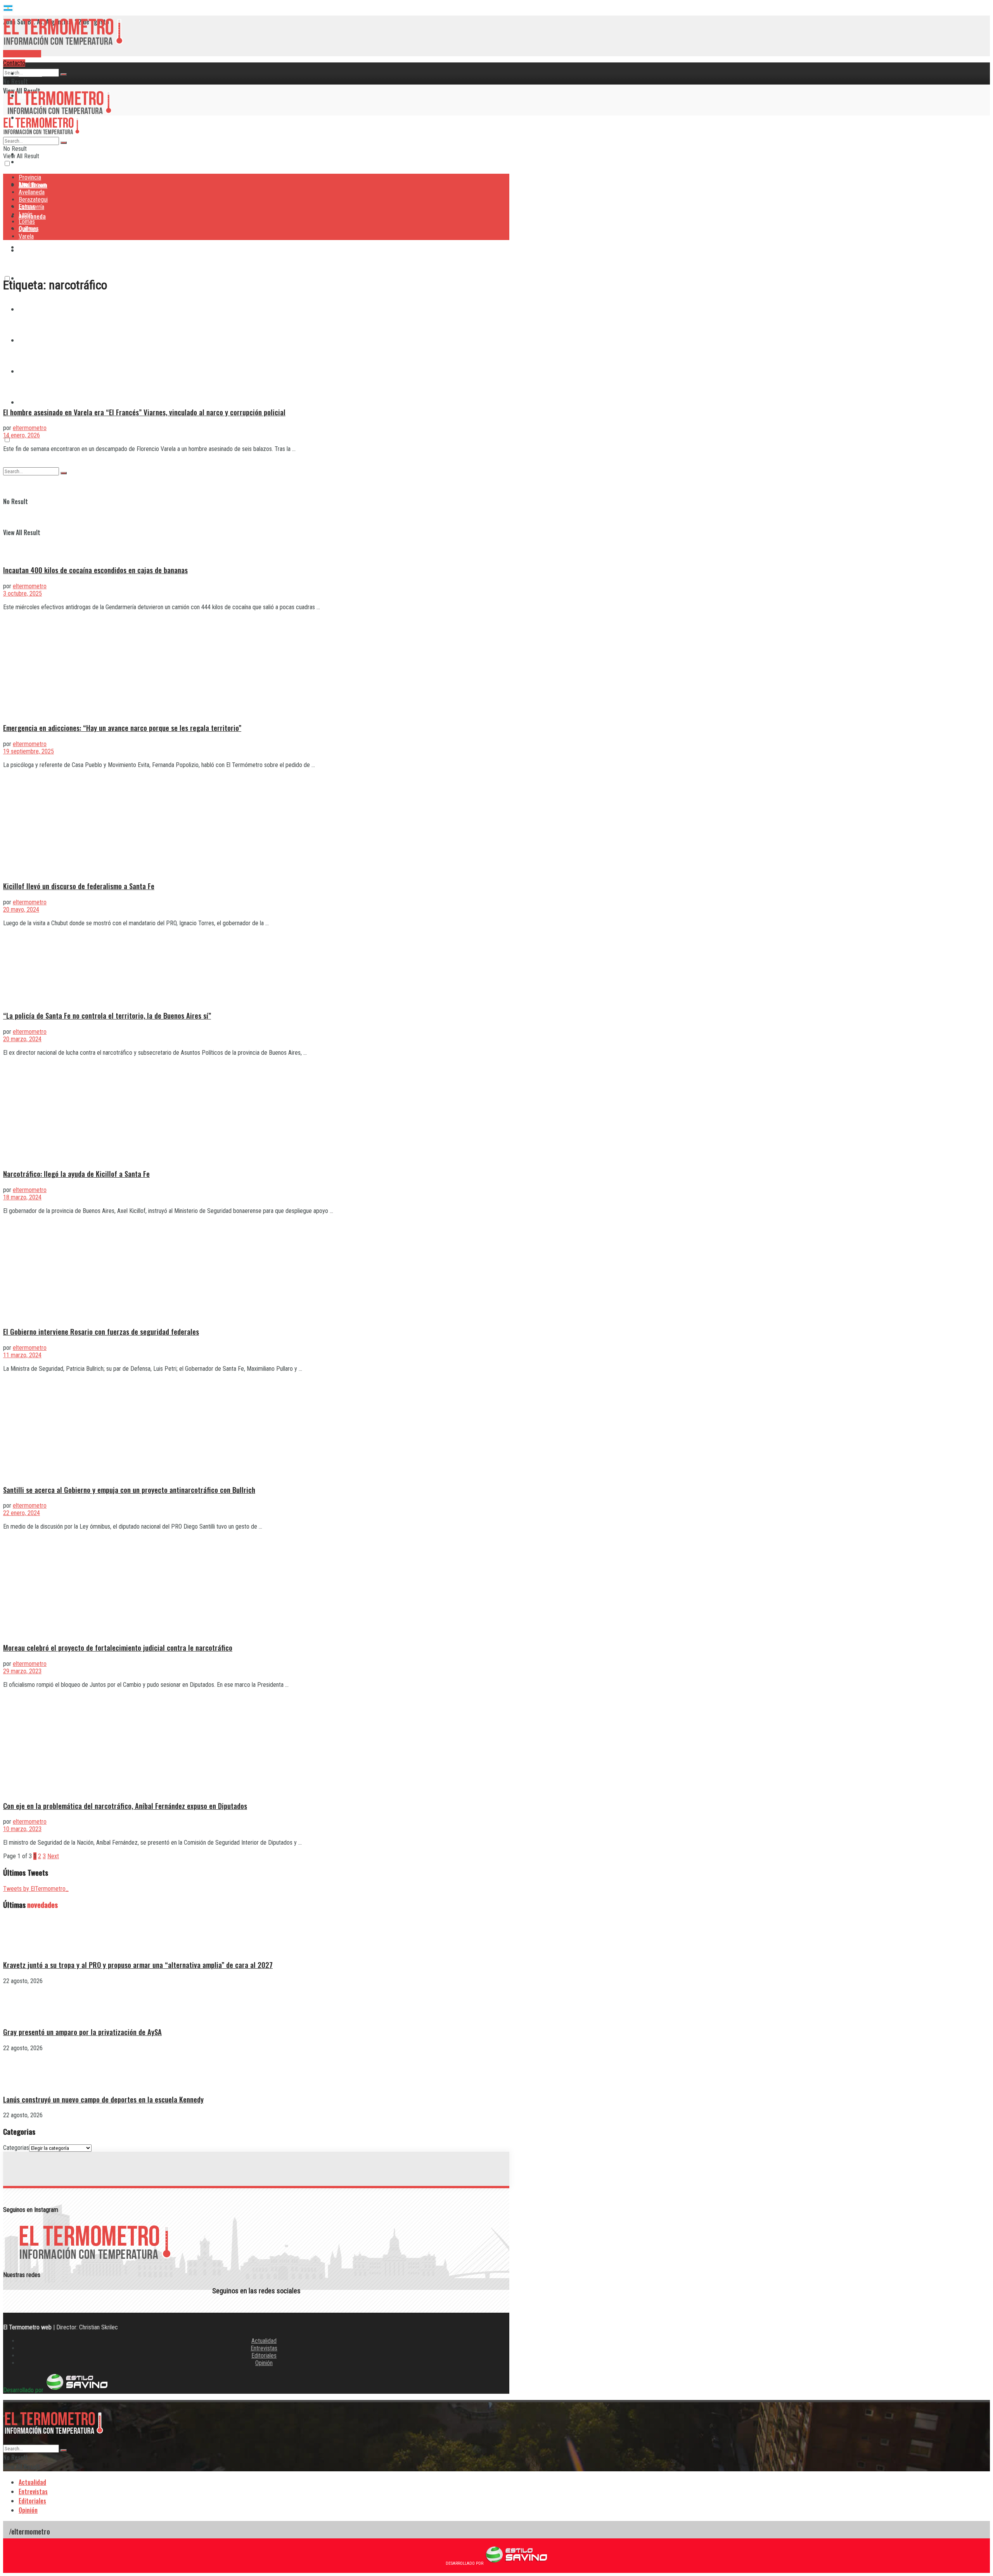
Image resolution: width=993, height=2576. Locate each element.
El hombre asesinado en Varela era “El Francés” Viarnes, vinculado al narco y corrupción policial (144, 412)
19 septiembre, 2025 (29, 751)
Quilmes (28, 229)
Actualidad (264, 2341)
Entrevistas (264, 2348)
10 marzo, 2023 (22, 1829)
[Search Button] (64, 74)
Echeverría (31, 207)
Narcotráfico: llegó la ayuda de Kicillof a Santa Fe (76, 1174)
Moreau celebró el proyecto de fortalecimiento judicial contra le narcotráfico (118, 1647)
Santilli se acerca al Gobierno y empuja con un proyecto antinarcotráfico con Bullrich (129, 1490)
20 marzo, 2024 (22, 1039)
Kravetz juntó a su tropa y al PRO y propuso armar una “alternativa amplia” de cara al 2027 (138, 1965)
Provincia (30, 73)
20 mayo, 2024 (21, 910)
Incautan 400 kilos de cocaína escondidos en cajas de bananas (95, 570)
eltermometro (30, 428)
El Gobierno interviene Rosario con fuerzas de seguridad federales (101, 1331)
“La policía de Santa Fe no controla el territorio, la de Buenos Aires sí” (107, 1015)
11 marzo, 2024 (22, 1355)
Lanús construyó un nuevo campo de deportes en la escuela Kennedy (103, 2099)
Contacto (14, 63)
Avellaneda (32, 192)
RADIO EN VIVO (22, 54)
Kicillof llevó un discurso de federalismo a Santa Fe (79, 886)
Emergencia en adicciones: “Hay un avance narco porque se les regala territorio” (122, 728)
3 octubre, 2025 (22, 593)
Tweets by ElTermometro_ (36, 1889)
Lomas (27, 222)
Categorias (16, 2148)
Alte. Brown (33, 185)
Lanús (26, 214)
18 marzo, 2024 (22, 1197)
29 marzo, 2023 (22, 1671)
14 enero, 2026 (22, 435)
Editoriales (264, 2356)
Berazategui (34, 247)
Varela (27, 402)
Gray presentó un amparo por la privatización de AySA (82, 2032)
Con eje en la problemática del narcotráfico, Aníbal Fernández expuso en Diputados (125, 1806)
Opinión (264, 2363)
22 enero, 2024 (22, 1513)
